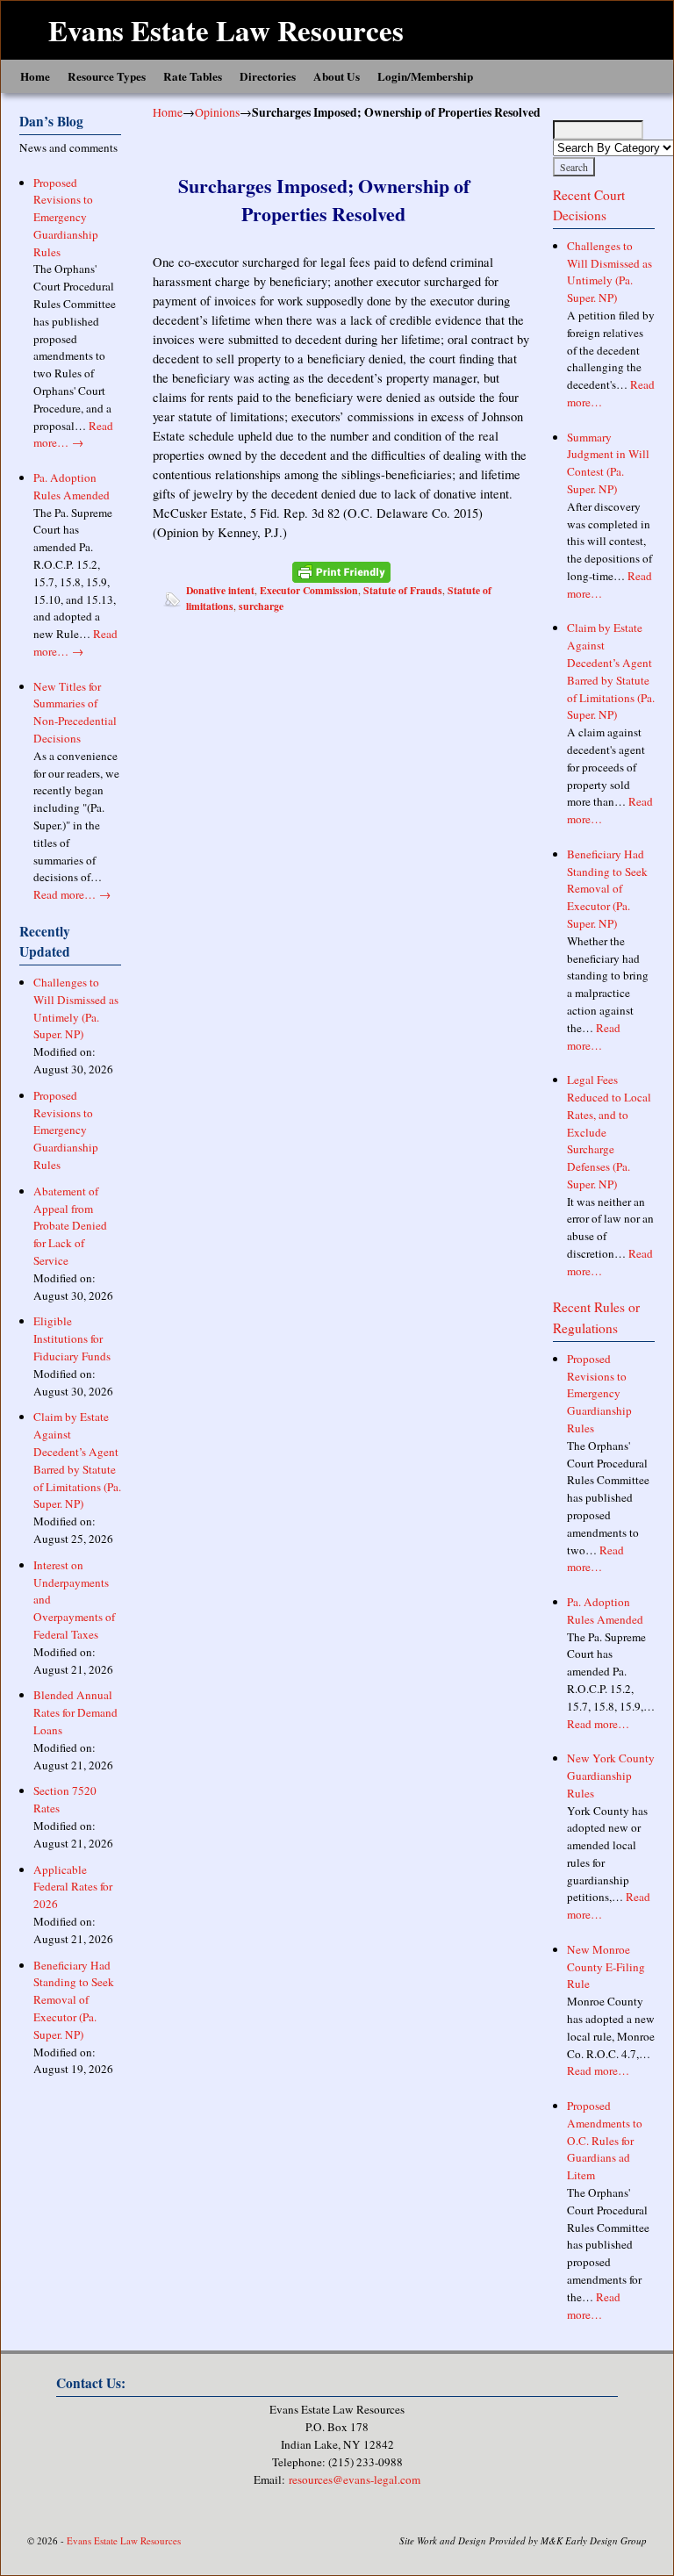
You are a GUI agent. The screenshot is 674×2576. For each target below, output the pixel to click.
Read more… (73, 434)
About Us (337, 76)
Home (35, 76)
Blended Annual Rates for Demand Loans (75, 1712)
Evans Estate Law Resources (226, 30)
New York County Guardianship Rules (611, 1776)
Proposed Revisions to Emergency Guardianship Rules (66, 217)
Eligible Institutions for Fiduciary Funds (72, 1338)
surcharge (261, 606)
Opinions (217, 112)
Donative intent (220, 590)
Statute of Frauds (403, 590)
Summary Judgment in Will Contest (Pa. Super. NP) (608, 463)
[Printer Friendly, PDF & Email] (341, 572)
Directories (268, 76)
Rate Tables (193, 76)
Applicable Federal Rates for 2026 (73, 1887)
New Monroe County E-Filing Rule (606, 1967)
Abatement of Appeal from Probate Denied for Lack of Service (70, 1226)
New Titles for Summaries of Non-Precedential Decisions (75, 712)
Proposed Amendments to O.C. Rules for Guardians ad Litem (605, 2140)
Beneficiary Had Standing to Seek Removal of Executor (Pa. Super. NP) (74, 2000)
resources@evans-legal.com (355, 2479)
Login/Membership (425, 76)
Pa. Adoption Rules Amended (72, 486)
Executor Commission (309, 590)
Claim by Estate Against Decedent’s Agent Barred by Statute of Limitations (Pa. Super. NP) (77, 1460)
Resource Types (107, 76)
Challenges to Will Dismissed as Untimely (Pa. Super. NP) (76, 1008)
